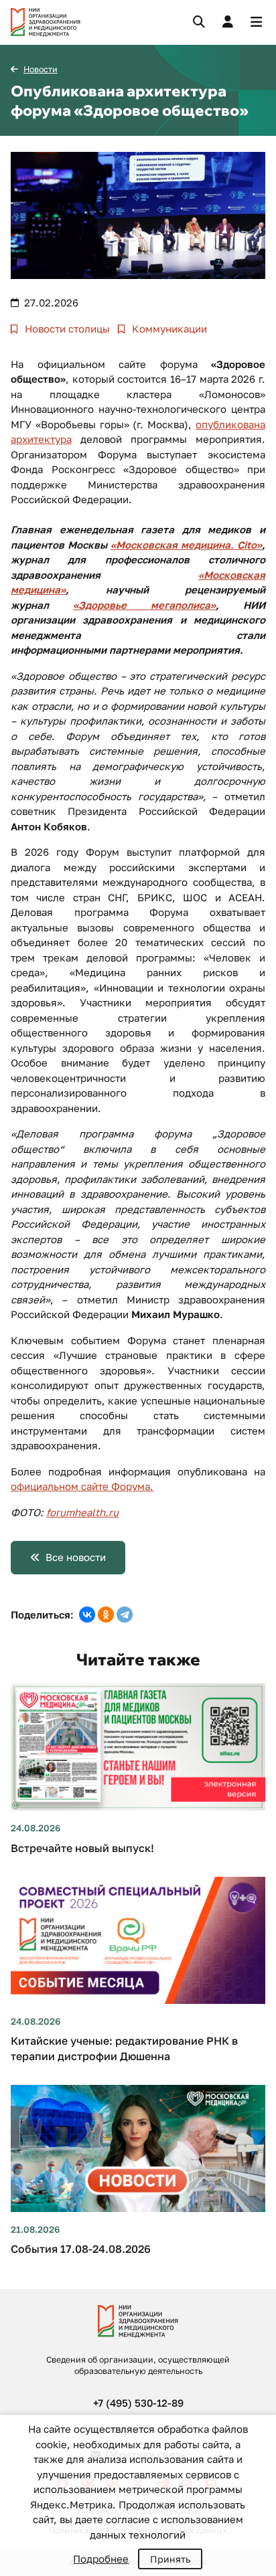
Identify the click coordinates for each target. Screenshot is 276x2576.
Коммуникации (168, 329)
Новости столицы (66, 329)
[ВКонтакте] (87, 1615)
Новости (41, 69)
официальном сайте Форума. (82, 1486)
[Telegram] (125, 1615)
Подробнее (101, 2559)
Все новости (76, 1557)
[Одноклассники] (106, 1615)
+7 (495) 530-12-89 (138, 2403)
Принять (170, 2559)
